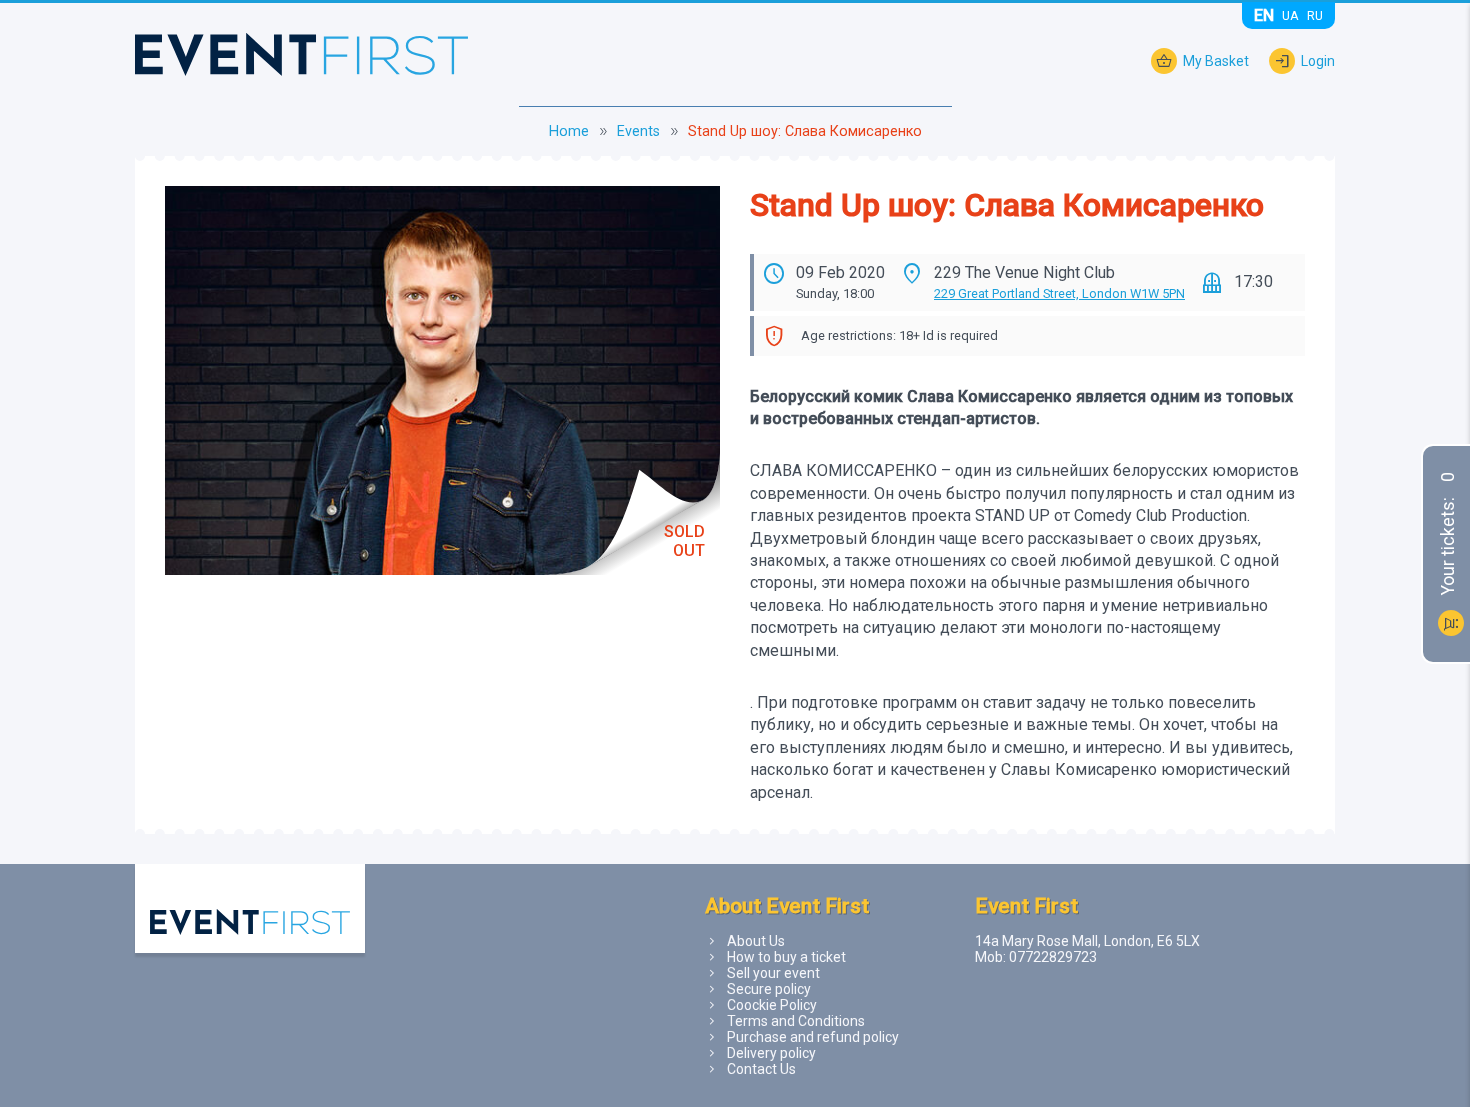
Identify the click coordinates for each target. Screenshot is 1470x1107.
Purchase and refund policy (813, 1037)
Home (569, 131)
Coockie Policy (772, 1005)
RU (1315, 15)
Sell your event (773, 973)
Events (638, 131)
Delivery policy (771, 1053)
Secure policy (769, 989)
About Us (756, 941)
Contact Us (761, 1069)
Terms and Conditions (796, 1021)
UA (1290, 15)
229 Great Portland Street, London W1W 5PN (1059, 293)
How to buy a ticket (786, 957)
